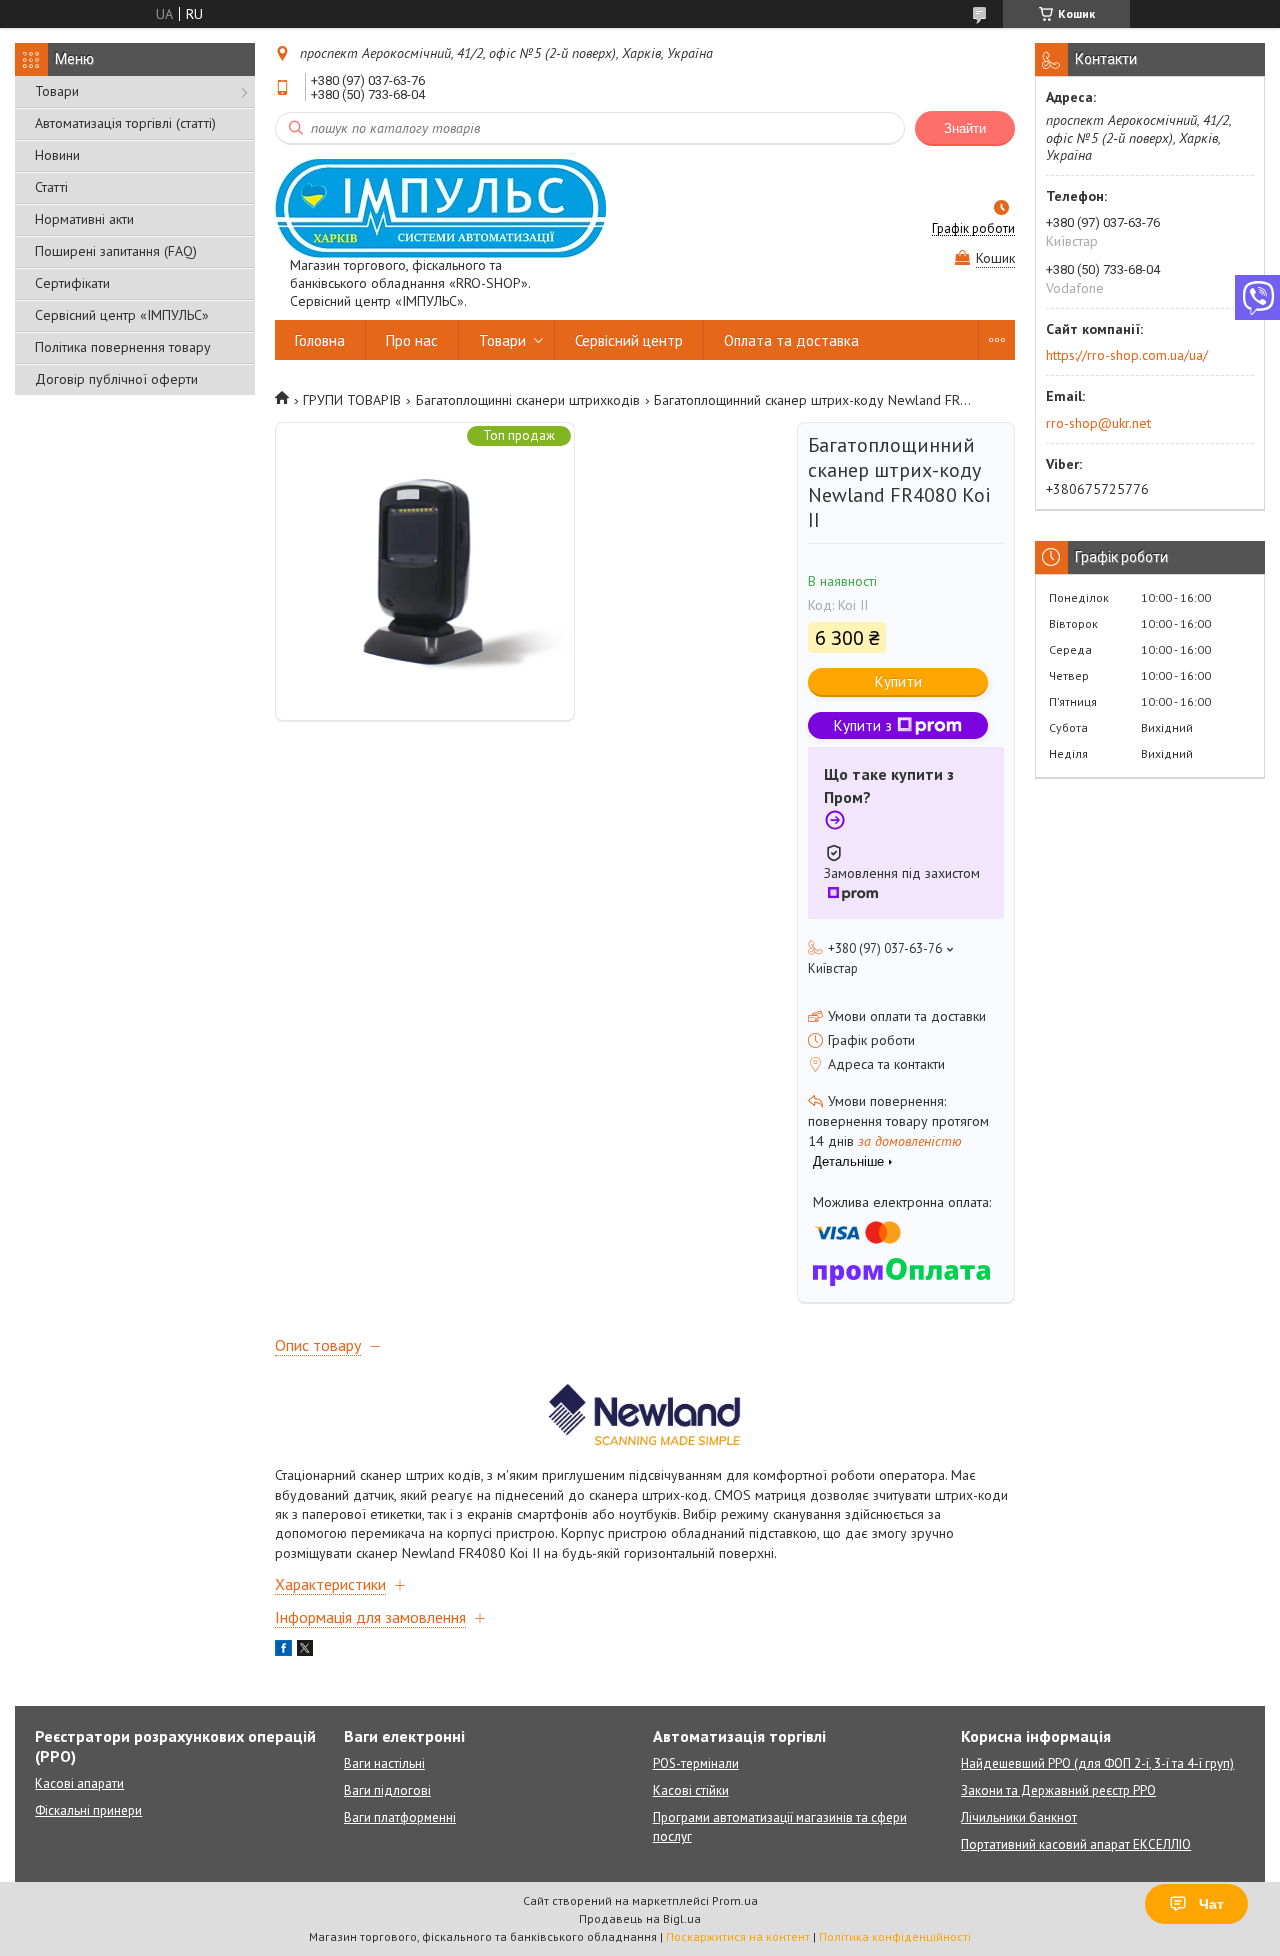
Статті (51, 187)
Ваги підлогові (387, 1790)
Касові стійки (691, 1790)
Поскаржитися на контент (738, 1936)
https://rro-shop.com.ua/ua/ (1127, 355)
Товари (57, 91)
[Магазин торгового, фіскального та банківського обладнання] (440, 207)
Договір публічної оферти (116, 379)
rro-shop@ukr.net (1098, 423)
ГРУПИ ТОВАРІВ (352, 400)
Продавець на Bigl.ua (640, 1918)
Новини (57, 155)
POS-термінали (696, 1763)
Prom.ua (735, 1900)
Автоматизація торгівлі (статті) (125, 123)
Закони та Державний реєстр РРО (1058, 1790)
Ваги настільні (384, 1763)
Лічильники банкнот (1019, 1817)
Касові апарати (79, 1783)
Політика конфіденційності (895, 1936)
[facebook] (283, 1651)
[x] (305, 1651)
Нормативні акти (84, 219)
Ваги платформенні (400, 1817)
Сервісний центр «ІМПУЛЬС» (122, 315)
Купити (898, 681)
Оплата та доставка (791, 340)
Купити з (863, 725)
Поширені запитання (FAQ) (116, 251)
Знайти (965, 128)
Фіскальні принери (88, 1810)
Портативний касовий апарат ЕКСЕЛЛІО (1076, 1844)
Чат (1211, 1904)
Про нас (412, 340)
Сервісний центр (629, 340)
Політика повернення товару (123, 347)
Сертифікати (72, 283)
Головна (320, 340)
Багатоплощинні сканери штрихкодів (528, 400)
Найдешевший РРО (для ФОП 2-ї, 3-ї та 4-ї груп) (1097, 1763)
